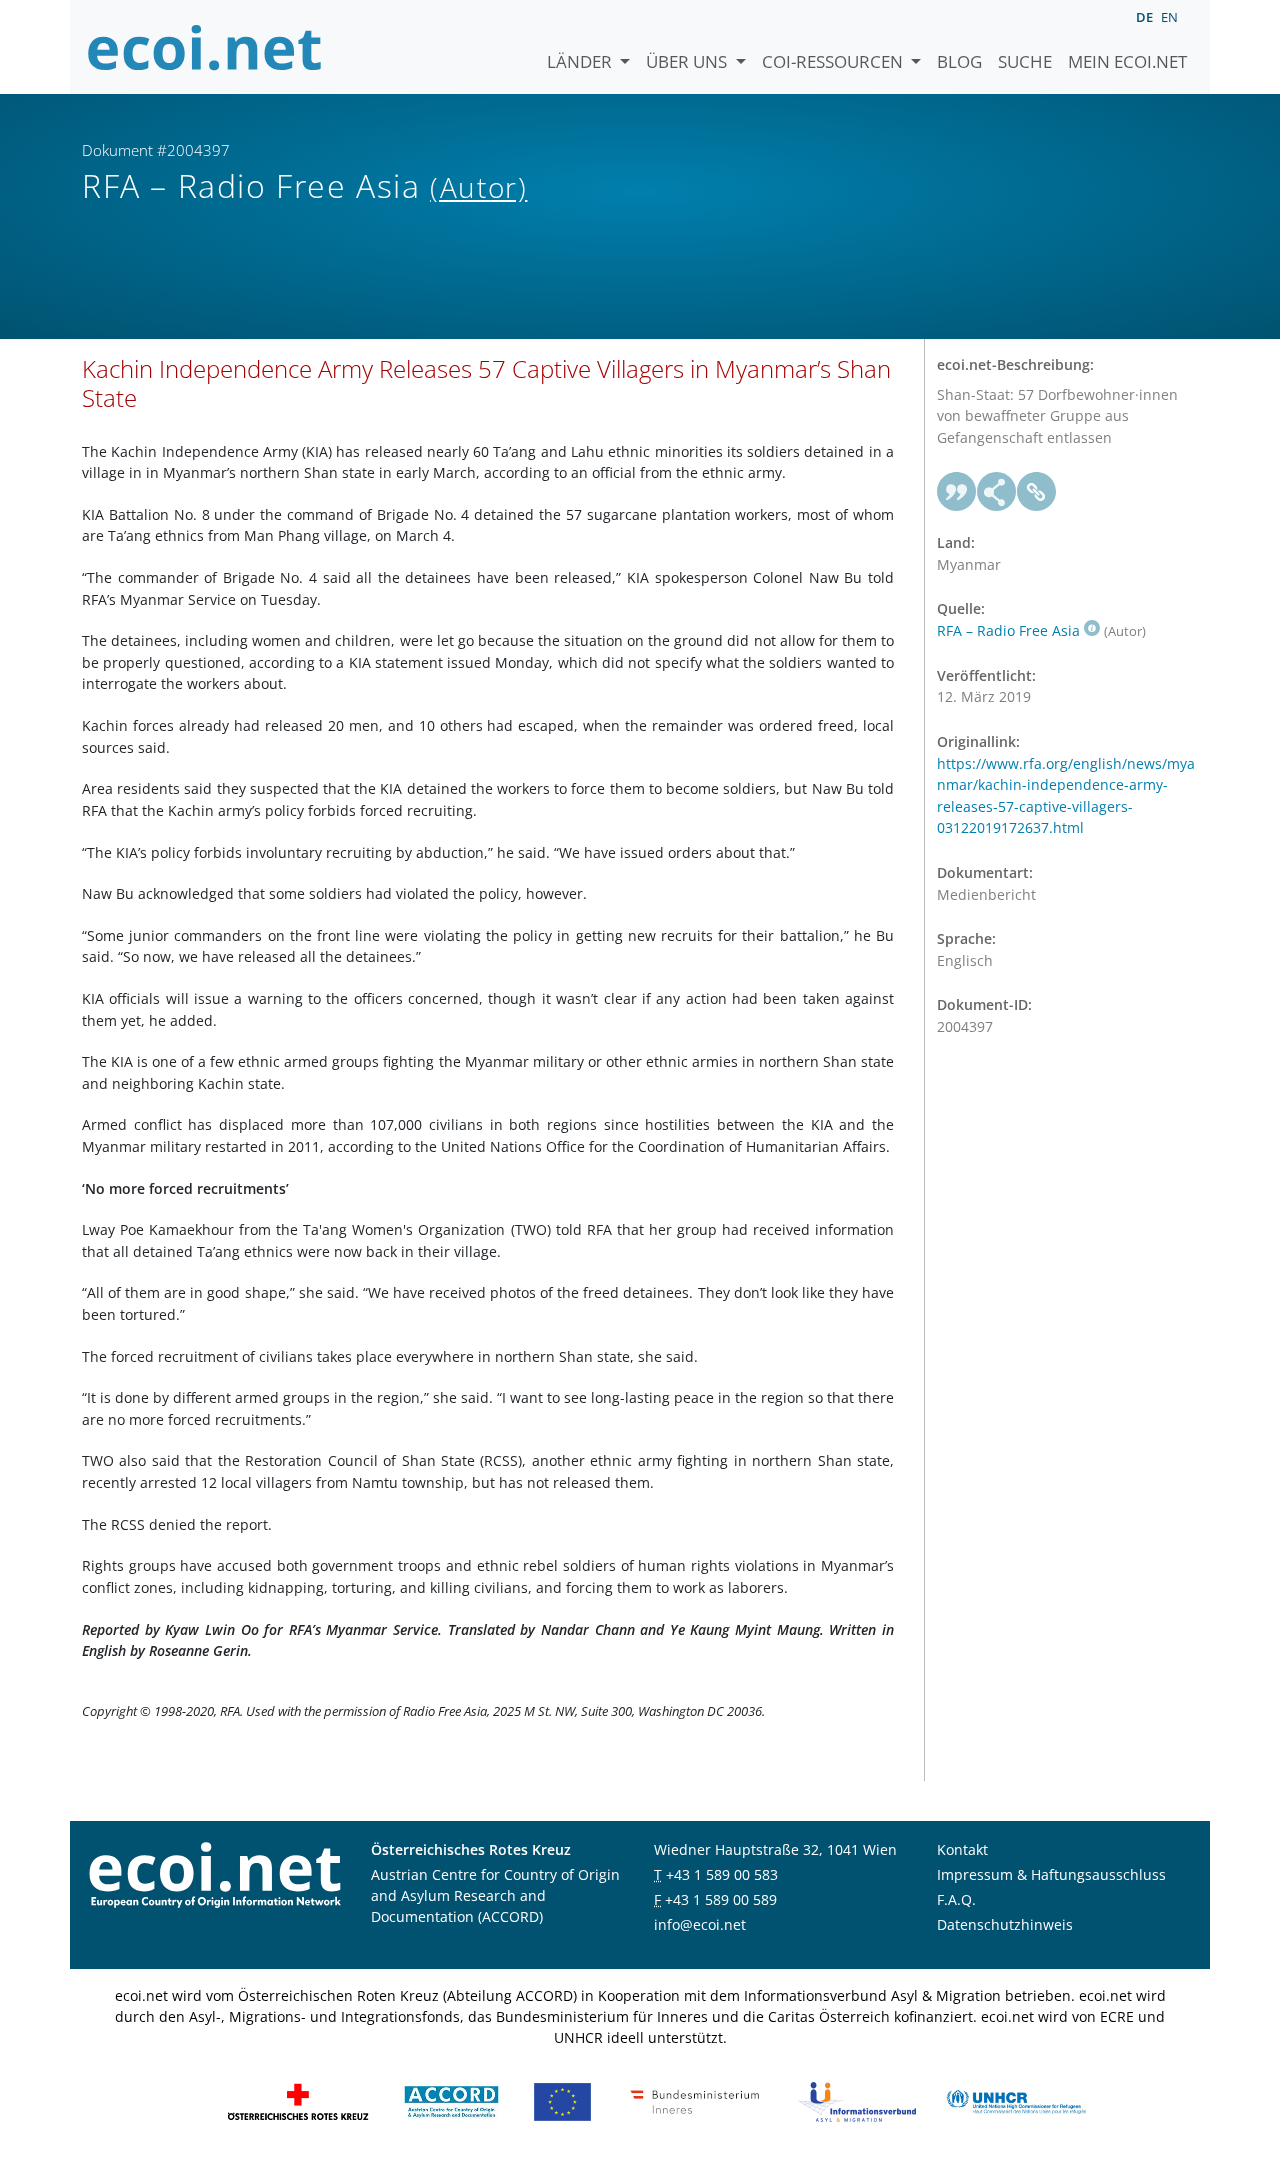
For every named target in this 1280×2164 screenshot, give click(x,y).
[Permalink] (1037, 492)
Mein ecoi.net (1127, 61)
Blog (959, 61)
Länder (581, 61)
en (1169, 17)
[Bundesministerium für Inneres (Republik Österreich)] (695, 2099)
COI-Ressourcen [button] (834, 61)
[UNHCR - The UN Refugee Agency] (1016, 2099)
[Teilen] (997, 492)
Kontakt (962, 1849)
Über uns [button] (688, 61)
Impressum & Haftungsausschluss (1051, 1874)
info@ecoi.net (700, 1924)
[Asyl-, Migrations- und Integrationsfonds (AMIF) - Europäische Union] (562, 2099)
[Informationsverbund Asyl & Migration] (857, 2099)
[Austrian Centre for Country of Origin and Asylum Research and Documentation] (451, 2099)
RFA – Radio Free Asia (1008, 630)
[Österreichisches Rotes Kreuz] (298, 2099)
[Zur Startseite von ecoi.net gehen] (205, 47)
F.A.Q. (956, 1899)
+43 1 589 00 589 (721, 1899)
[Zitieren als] (957, 492)
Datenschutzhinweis (1005, 1924)
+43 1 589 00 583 (722, 1874)
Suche (1025, 61)
